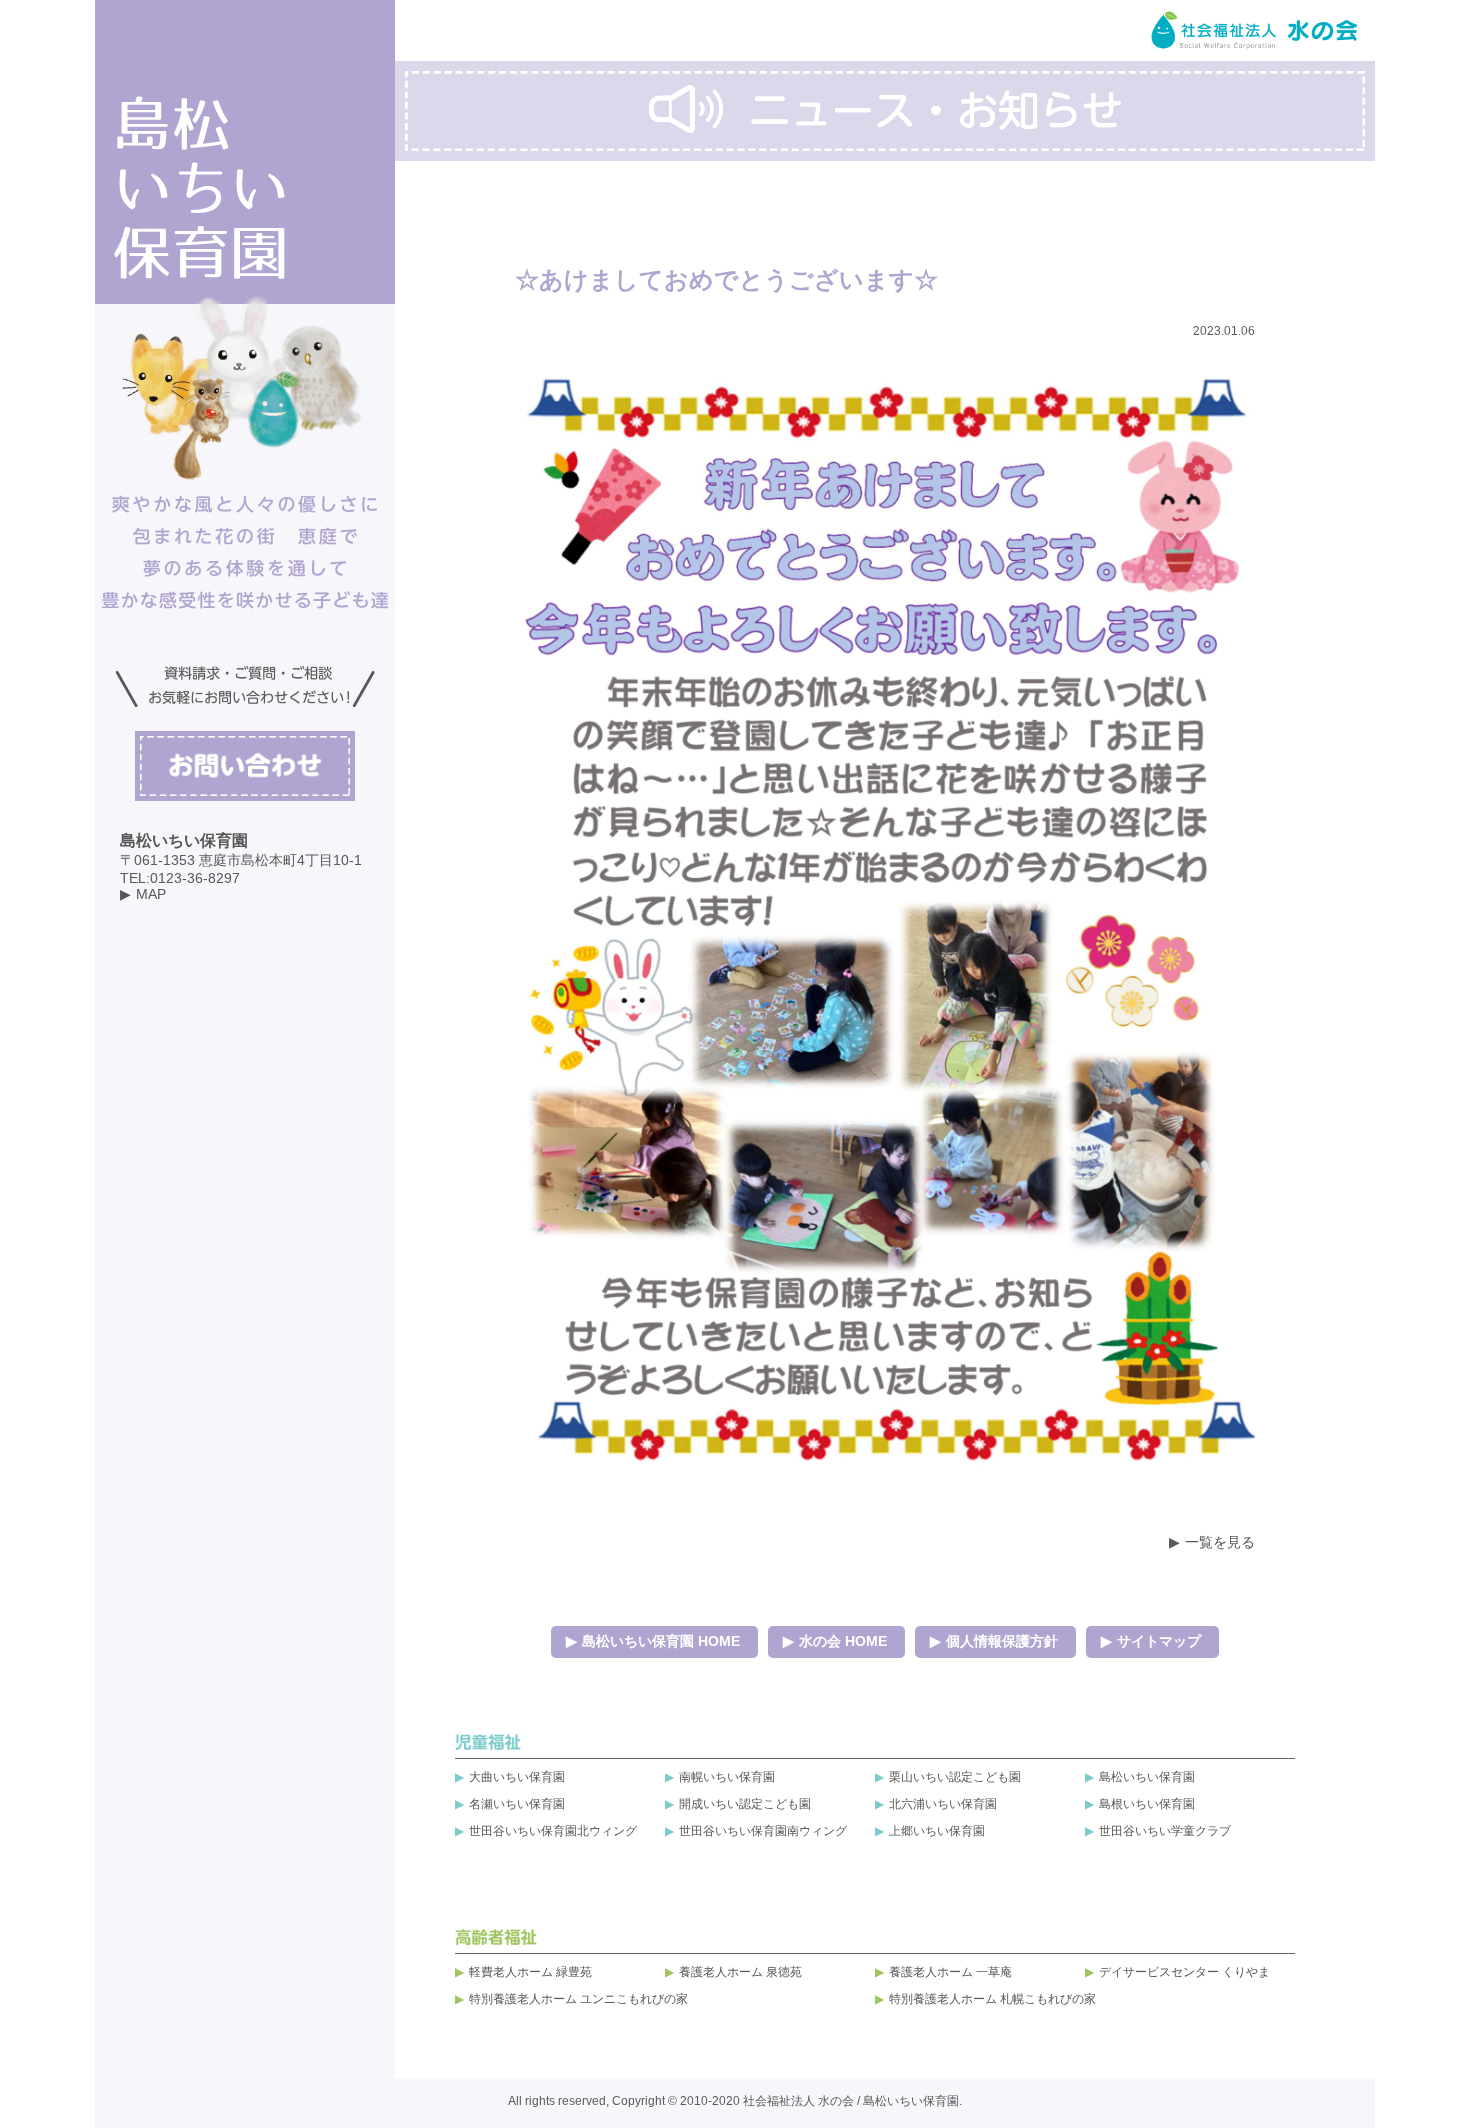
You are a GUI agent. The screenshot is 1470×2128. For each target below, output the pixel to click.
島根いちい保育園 (1147, 1804)
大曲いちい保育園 (517, 1777)
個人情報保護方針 (1002, 1641)
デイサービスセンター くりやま (1184, 1972)
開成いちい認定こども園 (745, 1804)
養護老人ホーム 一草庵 (950, 1972)
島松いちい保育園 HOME (661, 1641)
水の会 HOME (843, 1641)
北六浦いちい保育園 (943, 1804)
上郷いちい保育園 (937, 1831)
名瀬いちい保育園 (517, 1804)
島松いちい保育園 (1147, 1777)
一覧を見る (1220, 1542)
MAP (151, 894)
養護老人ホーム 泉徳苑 (740, 1972)
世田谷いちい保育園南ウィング (763, 1831)
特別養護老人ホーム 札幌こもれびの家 (992, 1999)
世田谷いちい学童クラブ (1165, 1831)
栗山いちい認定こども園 (955, 1777)
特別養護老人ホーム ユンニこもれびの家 (578, 1999)
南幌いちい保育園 (727, 1777)
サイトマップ (1159, 1641)
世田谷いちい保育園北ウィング (553, 1831)
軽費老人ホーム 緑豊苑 (530, 1972)
